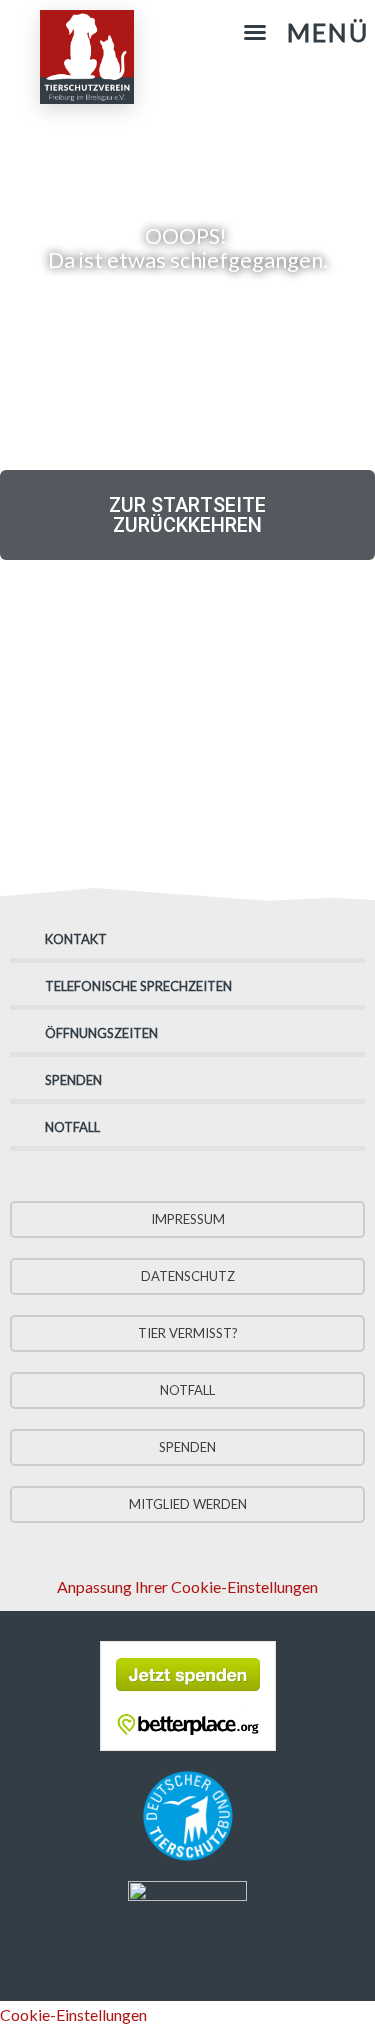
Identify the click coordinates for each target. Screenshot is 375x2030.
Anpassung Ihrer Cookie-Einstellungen (187, 1586)
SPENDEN (73, 1080)
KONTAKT (76, 939)
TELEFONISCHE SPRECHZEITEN (138, 986)
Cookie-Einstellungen (73, 2014)
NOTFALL (72, 1127)
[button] (306, 32)
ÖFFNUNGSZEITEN (101, 1033)
